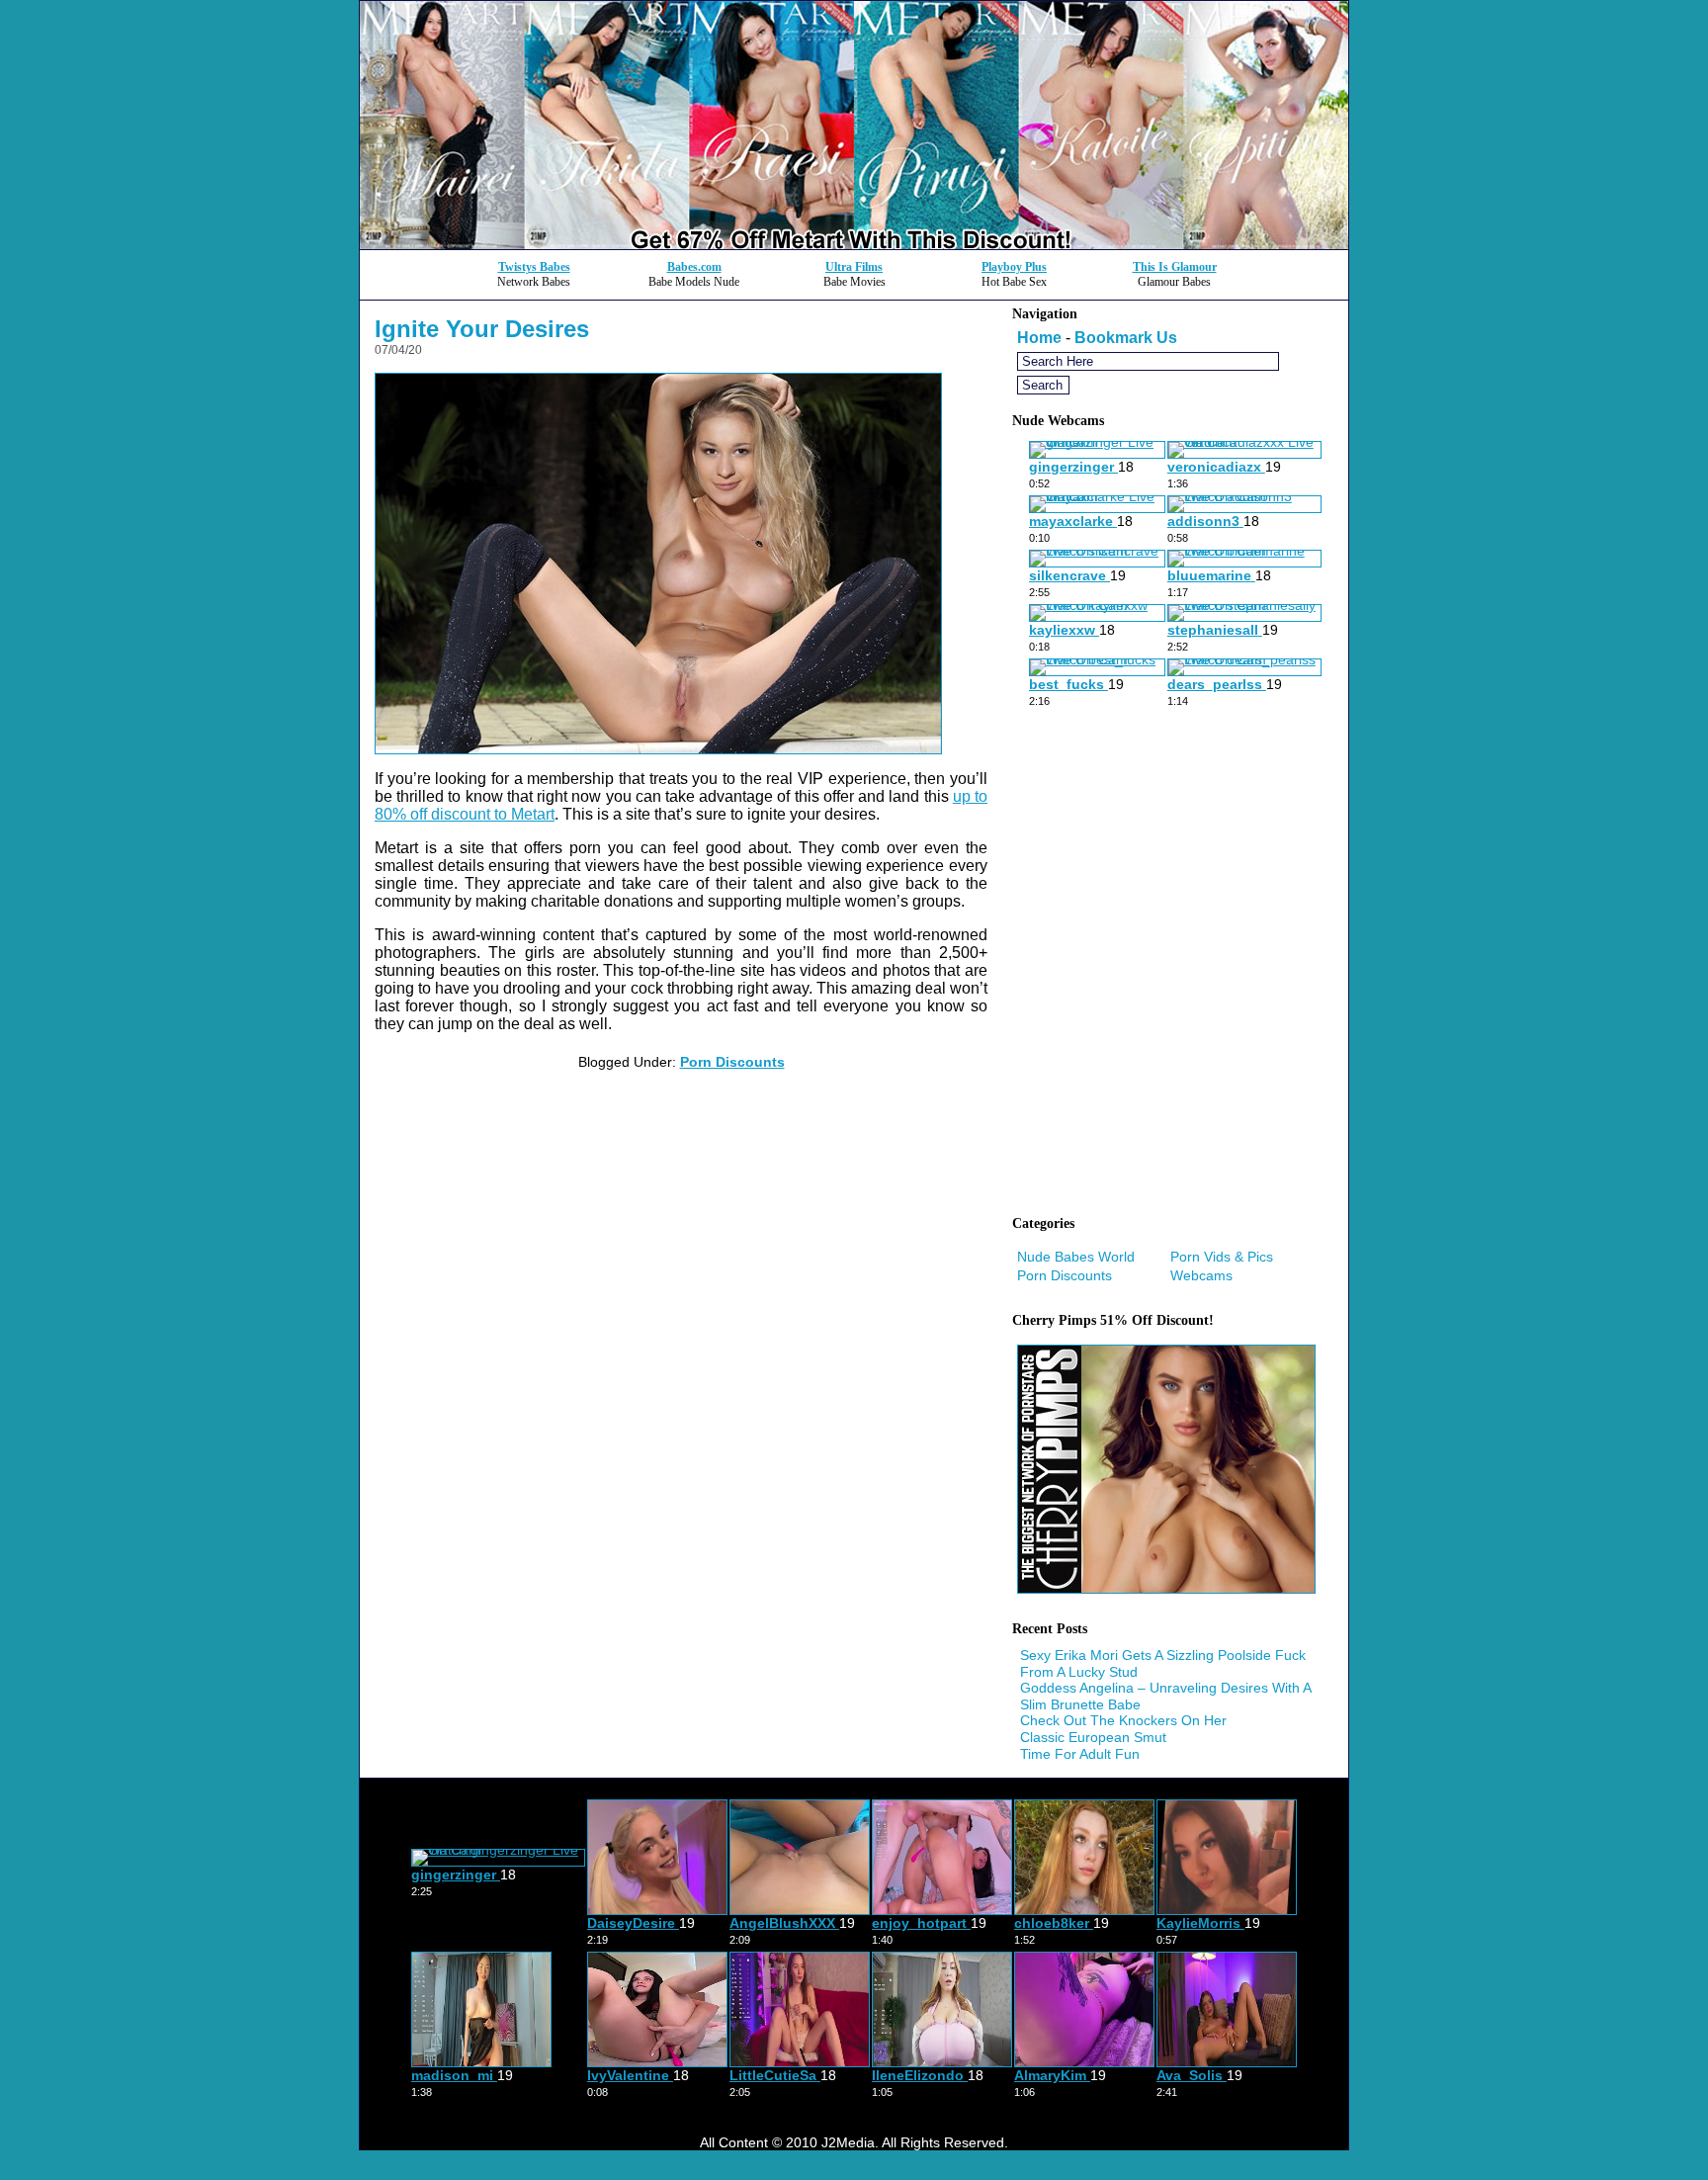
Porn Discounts (732, 1062)
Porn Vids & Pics (1222, 1257)
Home (1039, 338)
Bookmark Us (1126, 338)
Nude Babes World (1076, 1257)
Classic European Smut (1093, 1737)
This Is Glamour (1175, 267)
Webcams (1201, 1275)
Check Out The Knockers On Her (1123, 1720)
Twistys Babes (534, 267)
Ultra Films (854, 267)
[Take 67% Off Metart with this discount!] (854, 244)
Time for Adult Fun (1080, 1754)
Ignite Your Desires (482, 329)
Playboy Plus (1014, 267)
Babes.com (694, 267)
